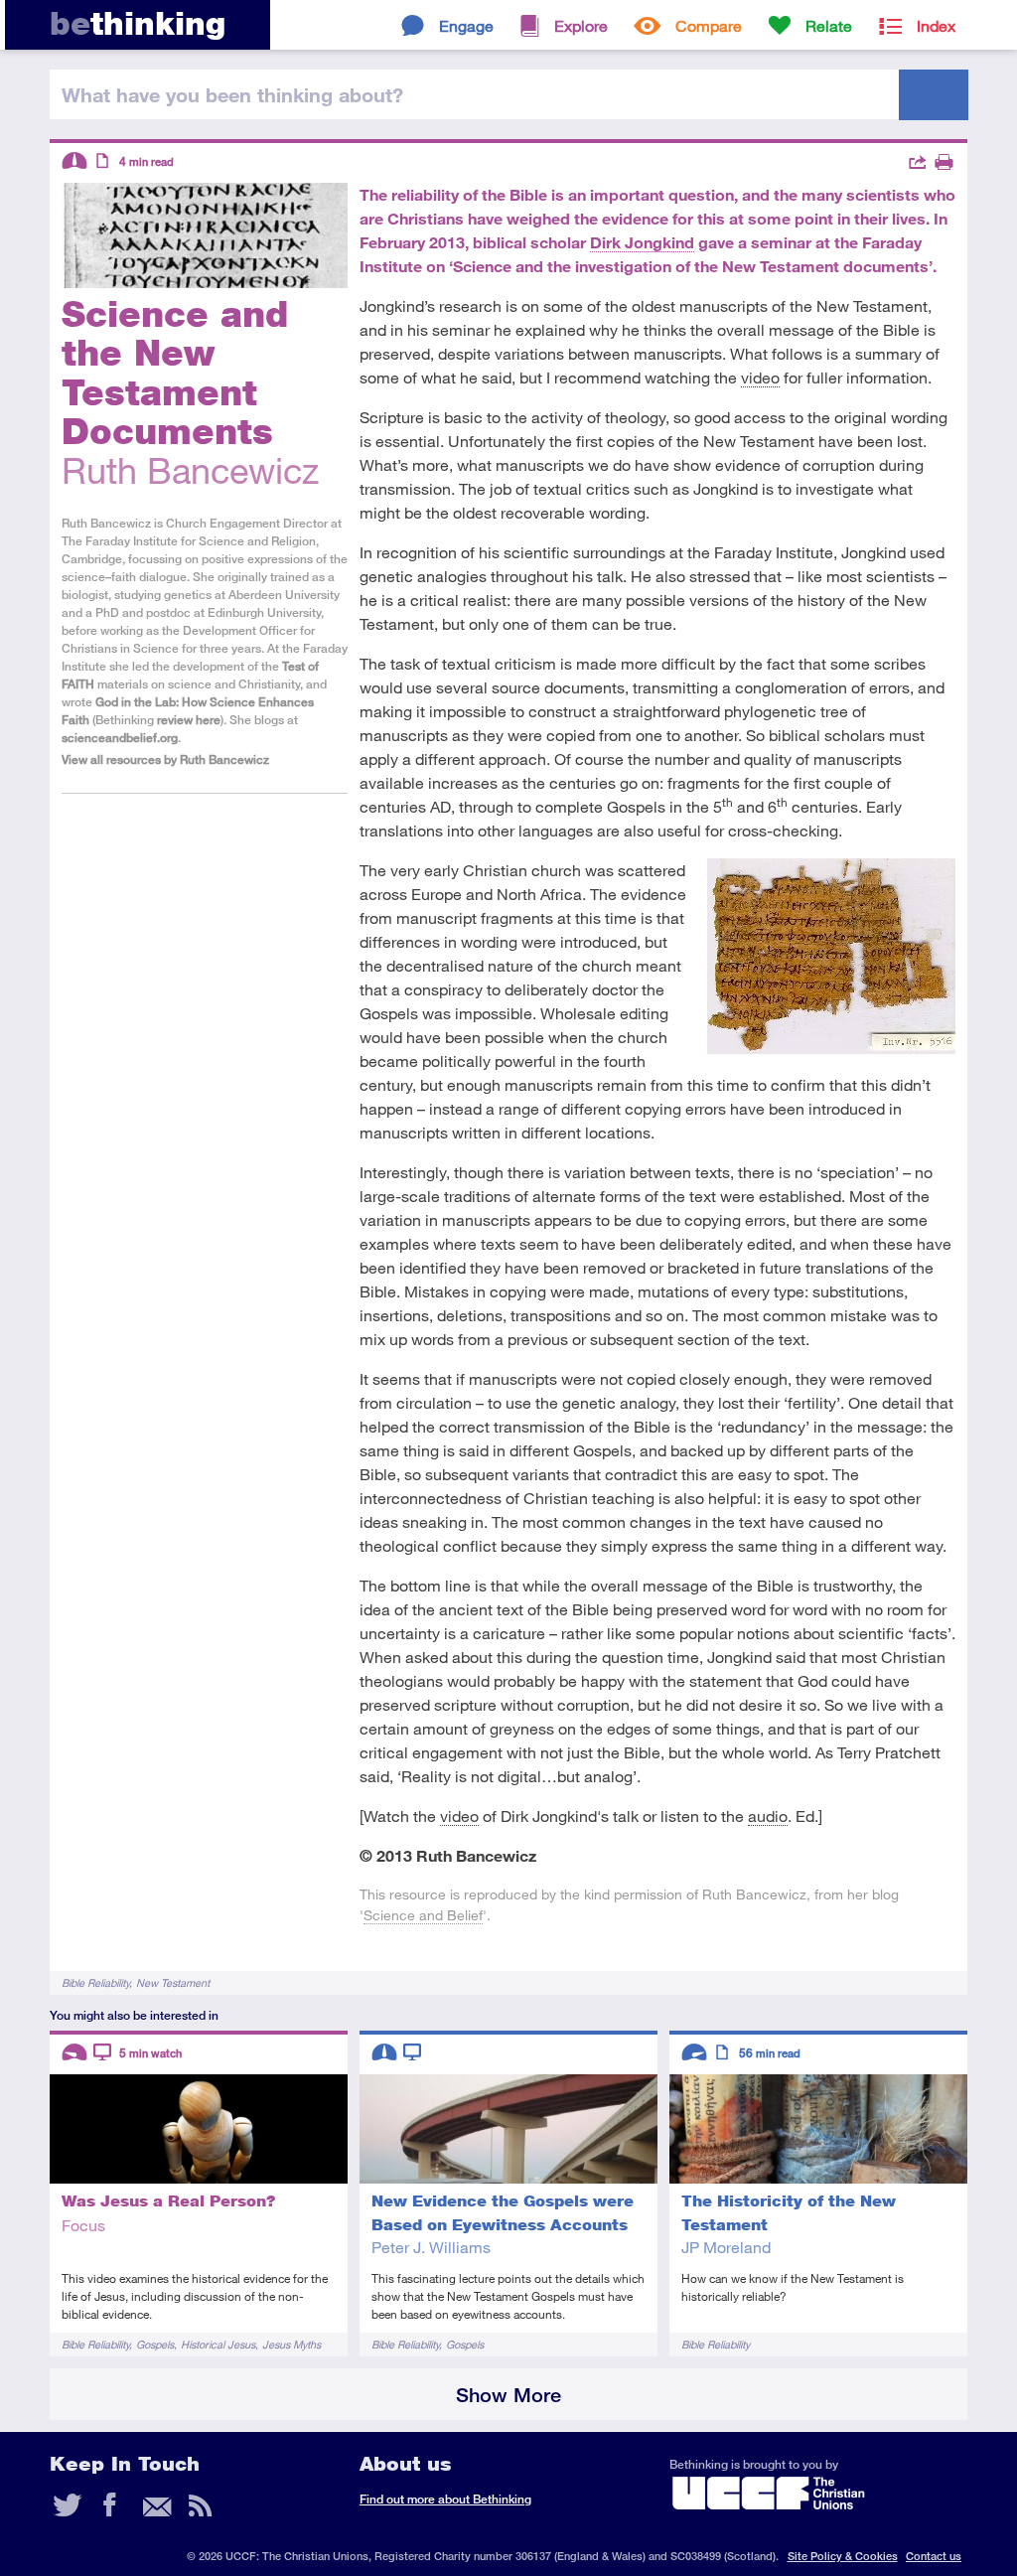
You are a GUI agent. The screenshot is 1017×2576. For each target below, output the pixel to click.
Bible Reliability (95, 1982)
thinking (138, 23)
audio (768, 1816)
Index (936, 25)
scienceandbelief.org (120, 738)
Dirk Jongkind (642, 242)
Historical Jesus (218, 2344)
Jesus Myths (291, 2344)
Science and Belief (423, 1915)
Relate (829, 25)
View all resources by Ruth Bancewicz (165, 759)
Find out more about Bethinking (445, 2499)
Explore (581, 25)
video (760, 377)
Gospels (155, 2344)
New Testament (173, 1982)
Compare (709, 25)
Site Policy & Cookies (843, 2556)
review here (189, 720)
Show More (508, 2395)
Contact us (934, 2556)
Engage (466, 25)
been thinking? (232, 94)
